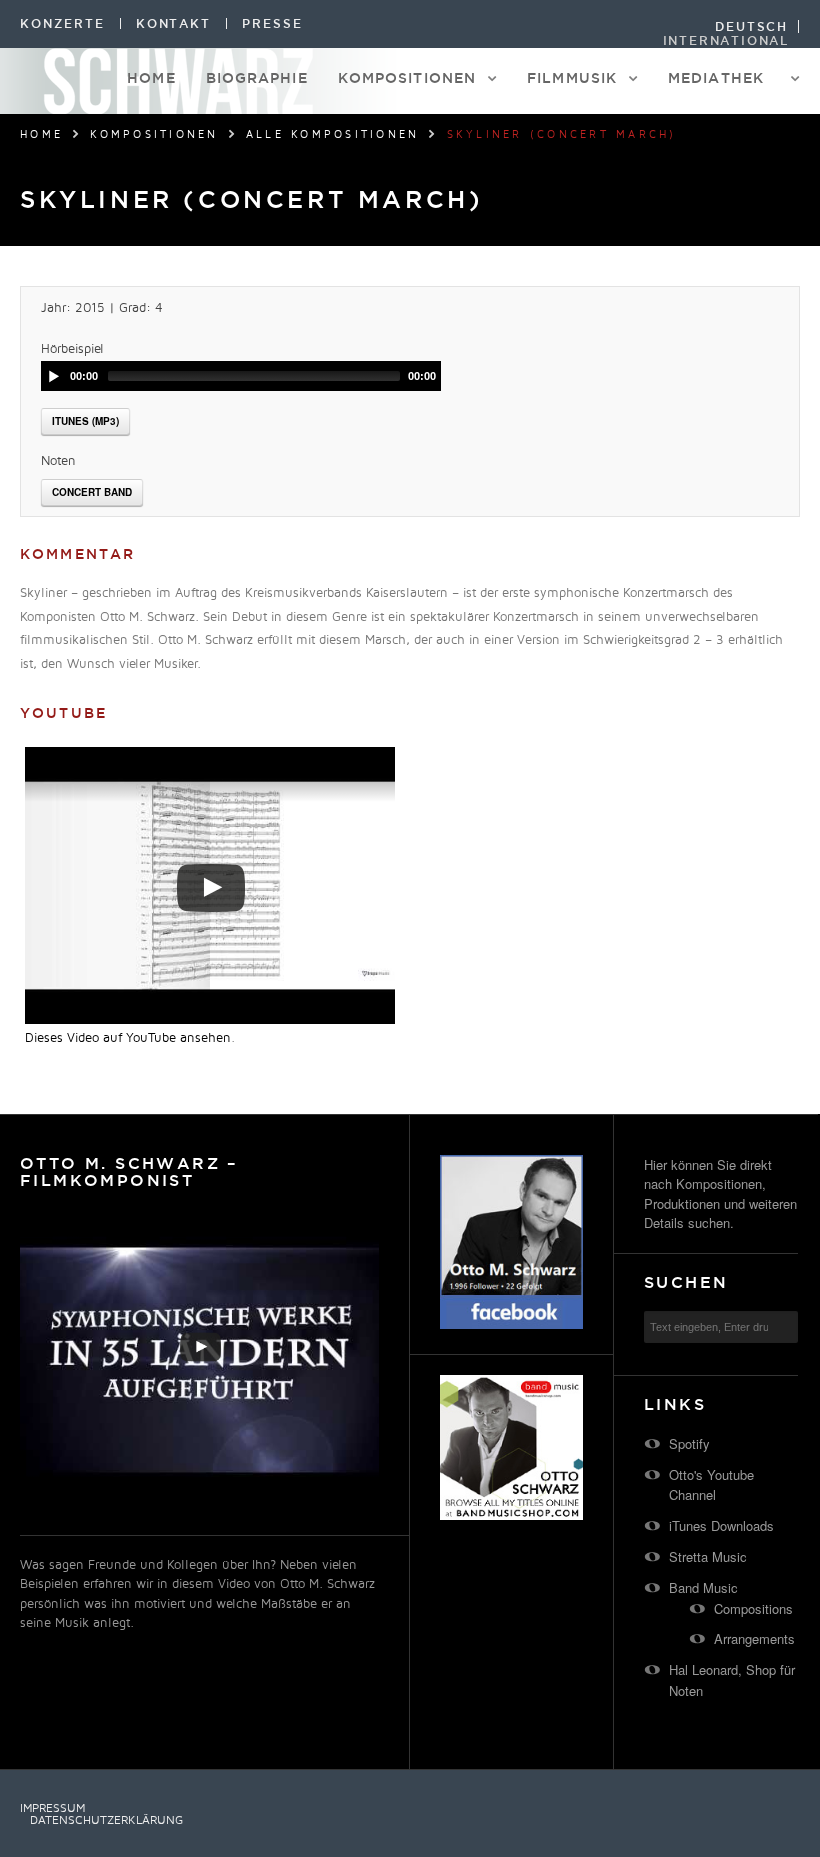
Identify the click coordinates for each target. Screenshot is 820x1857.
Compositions (753, 1608)
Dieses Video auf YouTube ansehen (128, 1038)
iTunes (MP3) (85, 421)
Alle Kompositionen (333, 135)
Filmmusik (572, 78)
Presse (272, 23)
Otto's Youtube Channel (711, 1485)
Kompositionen (407, 78)
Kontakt (174, 23)
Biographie (257, 78)
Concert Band (92, 492)
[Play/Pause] (54, 376)
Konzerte (62, 23)
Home (151, 78)
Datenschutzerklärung (106, 1821)
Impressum (52, 1809)
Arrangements (754, 1638)
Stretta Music (708, 1556)
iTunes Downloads (721, 1525)
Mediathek (716, 78)
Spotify (689, 1443)
